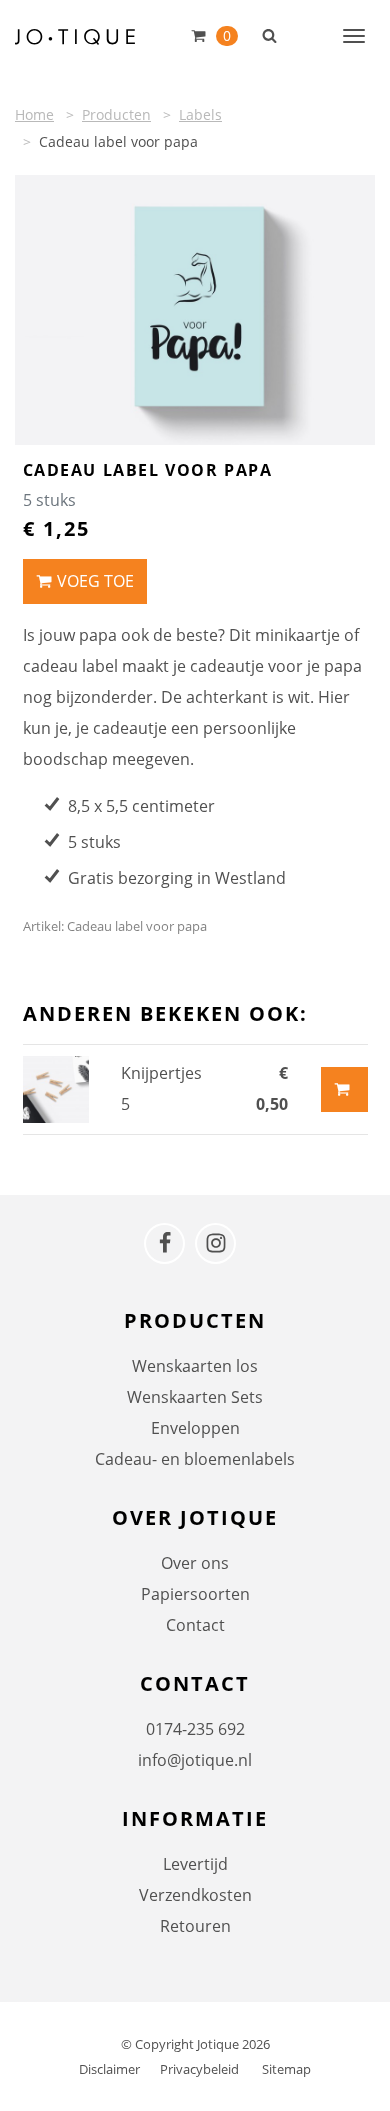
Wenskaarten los (195, 1366)
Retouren (195, 1926)
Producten (116, 114)
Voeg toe (95, 581)
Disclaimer (109, 2069)
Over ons (195, 1563)
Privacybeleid (199, 2069)
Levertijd (195, 1864)
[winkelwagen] (201, 35)
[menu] (354, 35)
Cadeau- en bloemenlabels (195, 1459)
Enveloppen (195, 1428)
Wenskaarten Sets (195, 1397)
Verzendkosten (195, 1895)
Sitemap (286, 2069)
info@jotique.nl (195, 1760)
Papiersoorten (195, 1594)
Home (34, 114)
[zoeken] (269, 35)
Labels (200, 114)
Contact (195, 1625)
